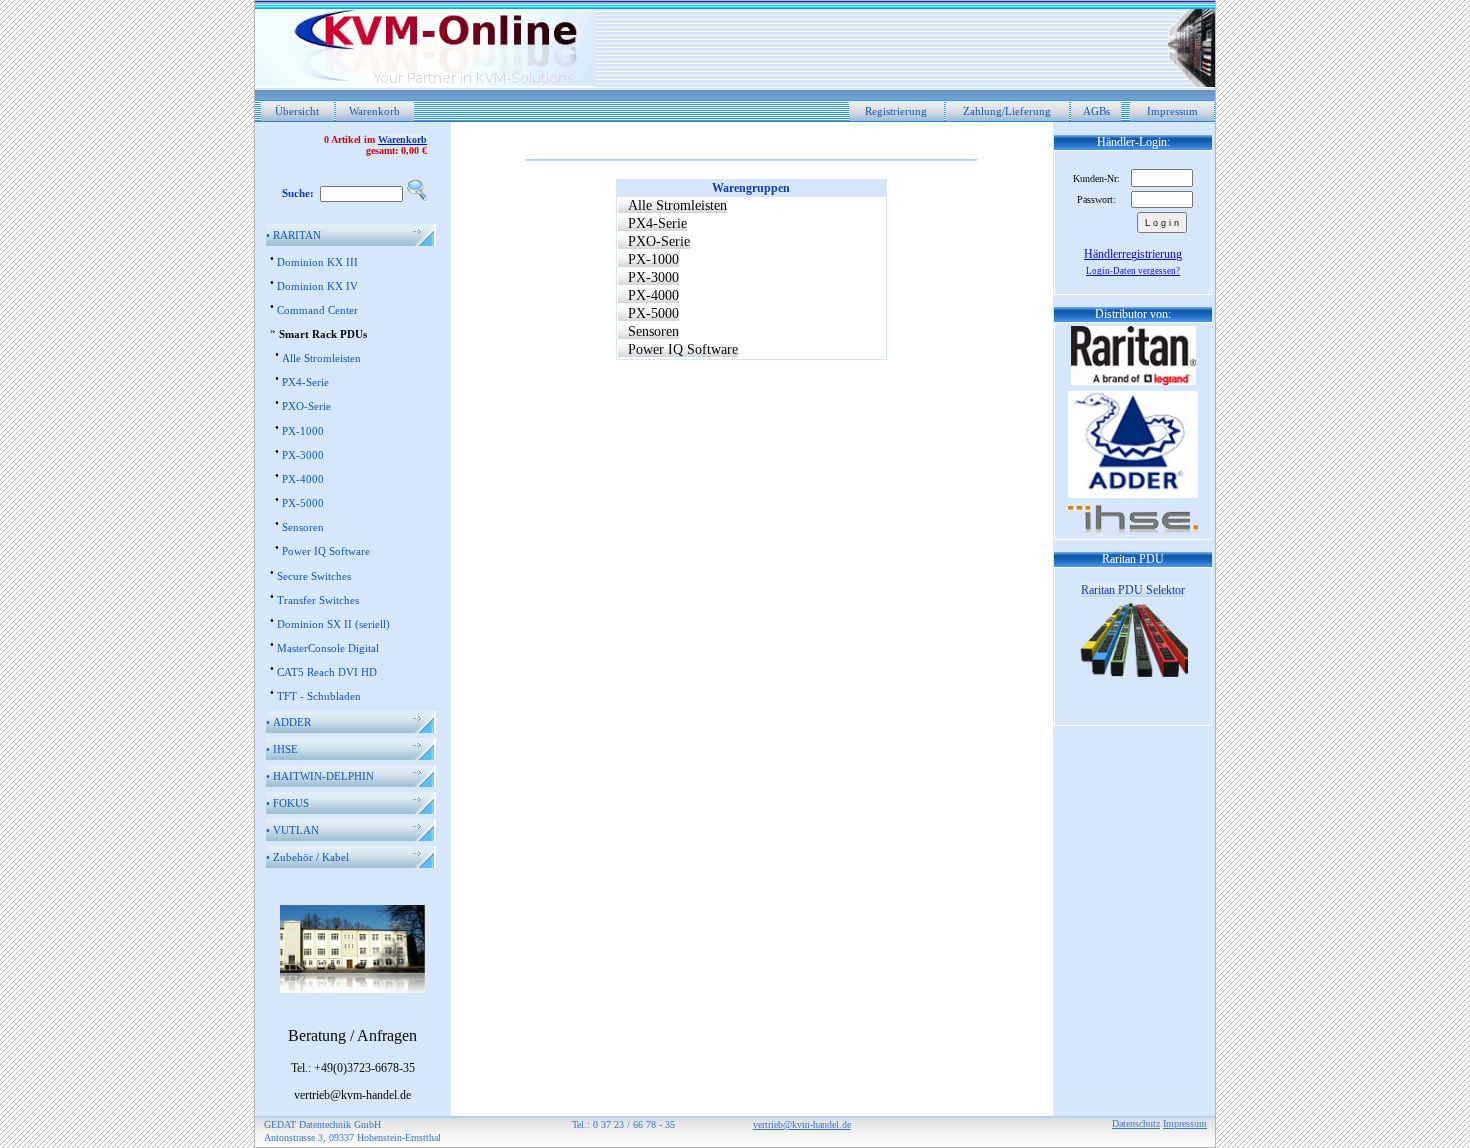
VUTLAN (292, 830)
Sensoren (303, 527)
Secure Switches (314, 576)
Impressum (1172, 111)
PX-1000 (303, 431)
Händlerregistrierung (1133, 254)
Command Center (317, 310)
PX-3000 (303, 455)
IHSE (282, 749)
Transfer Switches (318, 600)
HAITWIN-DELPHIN (320, 776)
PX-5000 (303, 503)
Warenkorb (374, 111)
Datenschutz (1136, 1123)
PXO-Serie (306, 406)
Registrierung (896, 111)
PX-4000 (303, 479)
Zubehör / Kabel (307, 857)
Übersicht (297, 111)
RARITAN (293, 235)
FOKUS (287, 803)
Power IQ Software (326, 551)
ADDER (288, 722)
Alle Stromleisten (321, 358)
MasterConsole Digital (328, 648)
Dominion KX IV (317, 286)
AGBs (1096, 111)
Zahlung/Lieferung (1007, 111)
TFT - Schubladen (319, 696)
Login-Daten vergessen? (1133, 271)
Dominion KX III (317, 262)
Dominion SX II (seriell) (333, 624)
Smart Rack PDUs (323, 334)
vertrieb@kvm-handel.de (802, 1124)
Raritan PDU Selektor (1133, 590)
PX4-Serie (305, 382)
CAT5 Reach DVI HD (327, 672)
